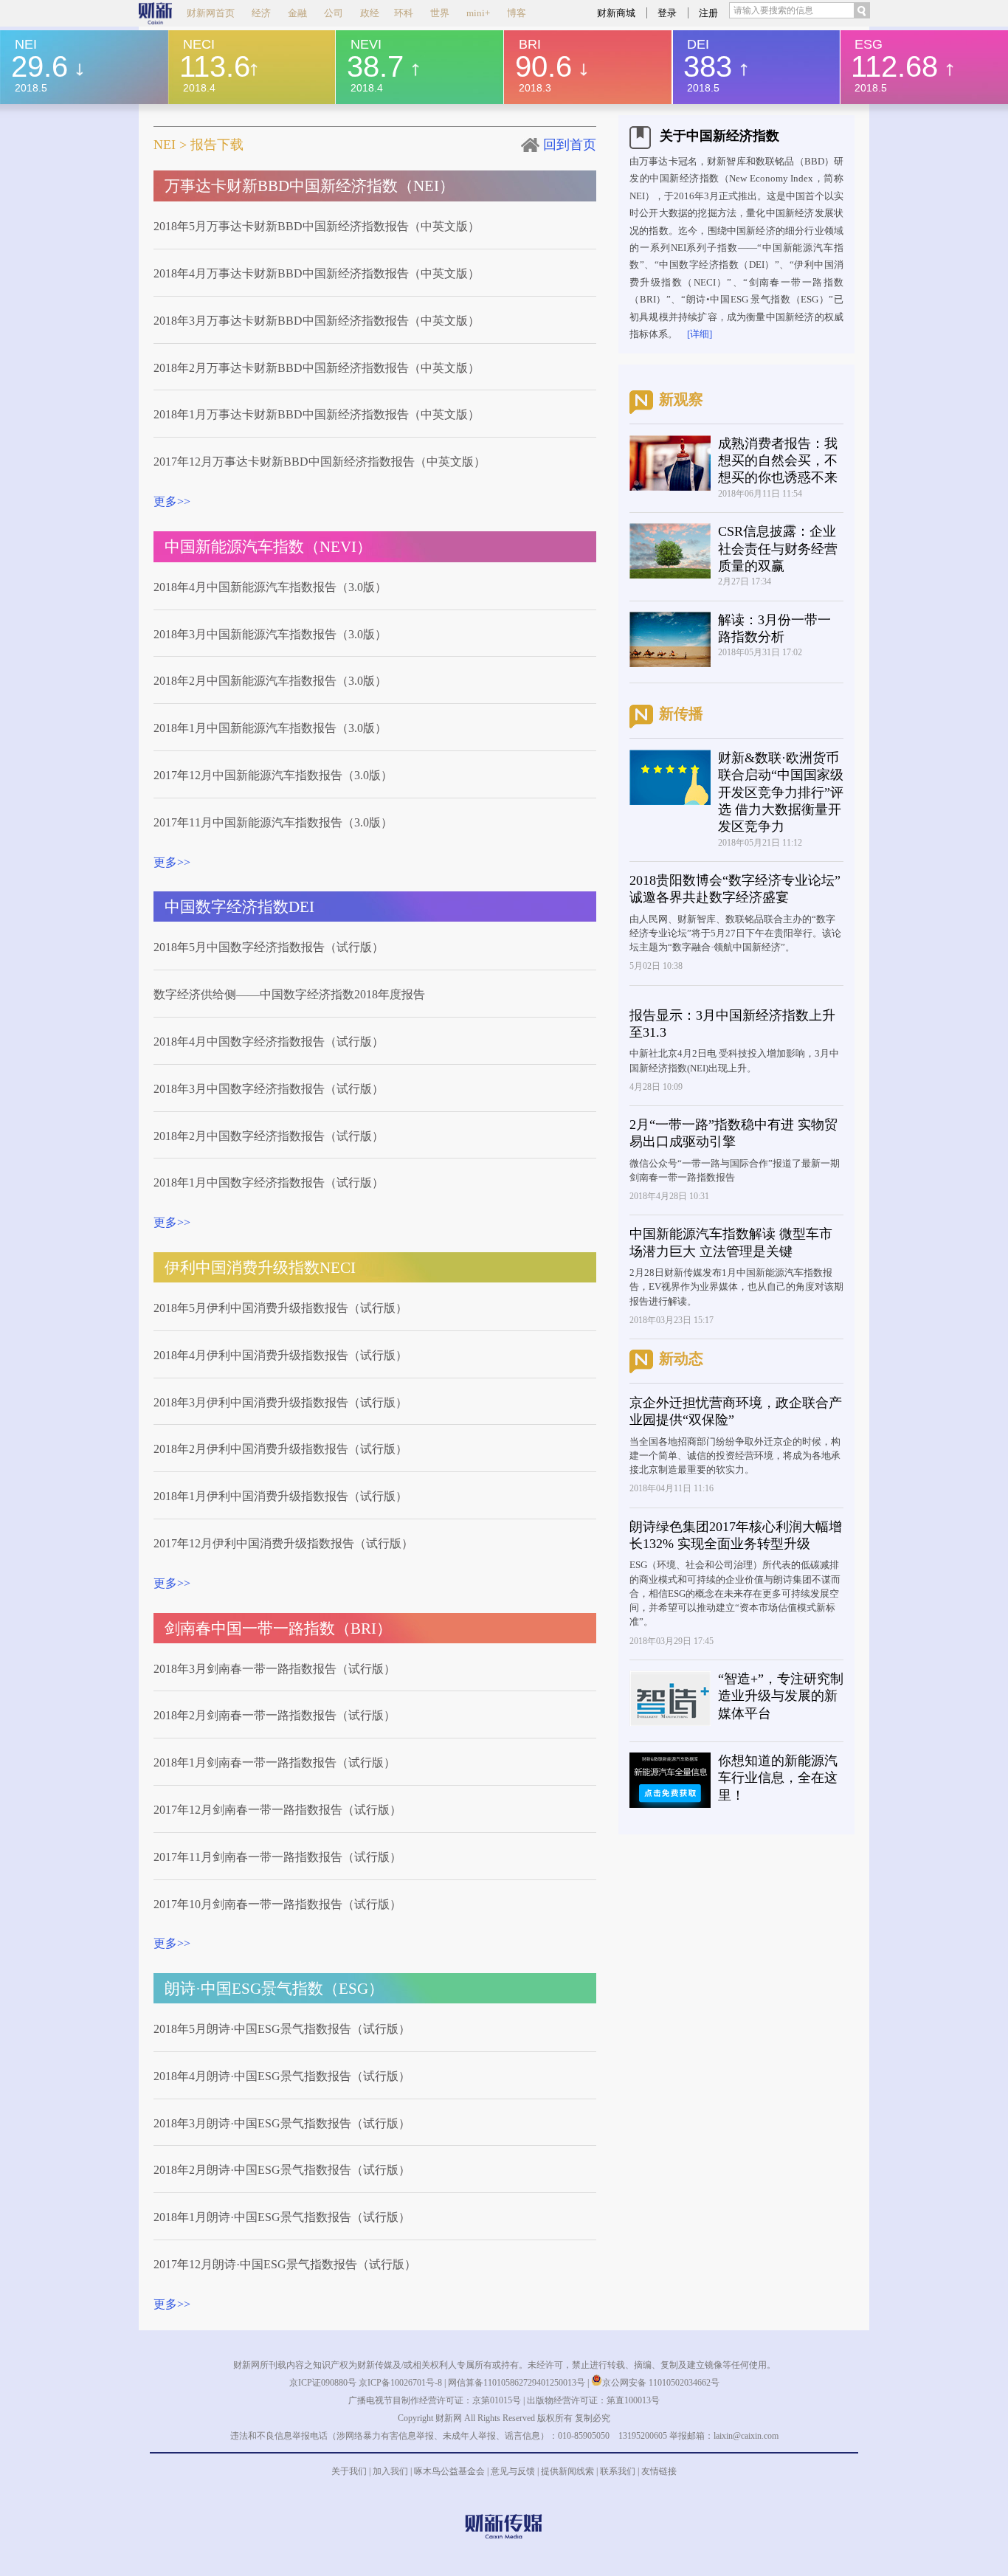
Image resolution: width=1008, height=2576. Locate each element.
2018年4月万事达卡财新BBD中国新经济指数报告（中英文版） (317, 273)
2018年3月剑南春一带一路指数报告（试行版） (275, 1669)
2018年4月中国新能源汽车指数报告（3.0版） (270, 587)
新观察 (681, 399)
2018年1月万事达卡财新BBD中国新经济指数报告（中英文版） (317, 414)
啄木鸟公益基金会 (451, 2471)
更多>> (172, 501)
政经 (370, 13)
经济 (261, 13)
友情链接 (659, 2471)
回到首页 (570, 145)
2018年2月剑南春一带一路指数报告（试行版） (275, 1715)
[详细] (700, 334)
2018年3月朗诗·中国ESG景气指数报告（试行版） (282, 2123)
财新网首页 (211, 13)
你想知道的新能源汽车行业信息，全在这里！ (778, 1778)
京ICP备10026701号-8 (401, 2383)
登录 (667, 13)
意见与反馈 (513, 2471)
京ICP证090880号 (323, 2383)
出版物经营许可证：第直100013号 (593, 2400)
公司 (334, 13)
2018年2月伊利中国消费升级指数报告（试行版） (280, 1449)
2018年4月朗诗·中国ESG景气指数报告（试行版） (282, 2076)
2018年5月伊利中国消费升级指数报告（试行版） (280, 1308)
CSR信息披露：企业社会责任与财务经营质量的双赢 (778, 549)
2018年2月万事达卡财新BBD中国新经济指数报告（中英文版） (317, 368)
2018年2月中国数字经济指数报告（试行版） (269, 1136)
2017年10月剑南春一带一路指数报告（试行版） (277, 1904)
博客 (517, 13)
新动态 (681, 1358)
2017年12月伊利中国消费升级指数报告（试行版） (283, 1543)
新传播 (681, 714)
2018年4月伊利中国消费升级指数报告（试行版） (280, 1355)
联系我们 (618, 2471)
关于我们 (349, 2471)
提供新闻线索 (567, 2471)
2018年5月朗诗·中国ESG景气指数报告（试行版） (282, 2029)
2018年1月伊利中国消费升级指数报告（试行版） (280, 1496)
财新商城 (616, 13)
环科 (404, 13)
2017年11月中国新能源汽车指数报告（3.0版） (273, 822)
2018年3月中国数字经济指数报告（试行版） (269, 1089)
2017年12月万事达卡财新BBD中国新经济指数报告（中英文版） (320, 462)
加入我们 (390, 2471)
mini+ (478, 13)
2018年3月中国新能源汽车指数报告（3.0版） (270, 634)
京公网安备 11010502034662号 (661, 2383)
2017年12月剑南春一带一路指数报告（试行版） (277, 1810)
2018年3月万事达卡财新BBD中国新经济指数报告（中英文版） (317, 321)
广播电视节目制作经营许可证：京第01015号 (435, 2400)
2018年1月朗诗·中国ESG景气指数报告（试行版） (282, 2217)
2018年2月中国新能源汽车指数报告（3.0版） (270, 681)
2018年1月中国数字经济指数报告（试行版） (269, 1182)
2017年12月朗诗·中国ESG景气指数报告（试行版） (285, 2264)
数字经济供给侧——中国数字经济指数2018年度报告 (289, 994)
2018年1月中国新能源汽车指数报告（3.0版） (270, 728)
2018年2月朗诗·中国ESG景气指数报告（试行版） (282, 2170)
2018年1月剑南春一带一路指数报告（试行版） (275, 1762)
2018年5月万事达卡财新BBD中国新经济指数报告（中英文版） (317, 226)
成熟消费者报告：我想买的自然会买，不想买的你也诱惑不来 (778, 461)
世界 (440, 13)
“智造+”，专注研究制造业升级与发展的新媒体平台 (781, 1696)
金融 (297, 13)
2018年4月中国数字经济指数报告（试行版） (269, 1042)
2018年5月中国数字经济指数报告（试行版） (269, 947)
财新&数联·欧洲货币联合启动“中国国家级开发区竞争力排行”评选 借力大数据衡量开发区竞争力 (781, 793)
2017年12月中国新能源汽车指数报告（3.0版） (273, 775)
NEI (165, 145)
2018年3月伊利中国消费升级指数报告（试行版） (280, 1402)
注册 (708, 13)
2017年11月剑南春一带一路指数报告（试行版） (277, 1857)
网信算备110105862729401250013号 (518, 2383)
